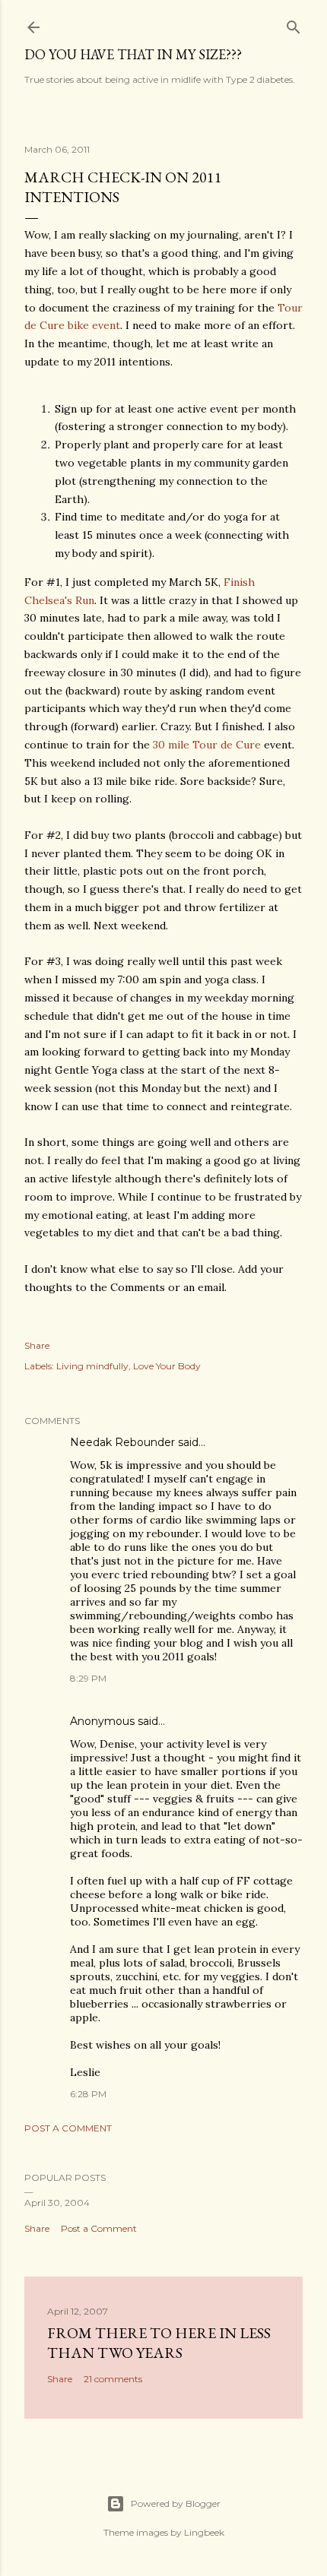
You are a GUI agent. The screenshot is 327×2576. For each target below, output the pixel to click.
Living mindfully (92, 1366)
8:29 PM (88, 1678)
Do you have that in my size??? (133, 54)
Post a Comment (68, 2128)
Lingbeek (204, 2532)
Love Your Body (167, 1366)
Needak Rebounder (122, 1442)
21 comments (113, 2379)
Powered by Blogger (176, 2503)
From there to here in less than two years (159, 2343)
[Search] (294, 24)
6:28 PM (88, 2094)
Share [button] (37, 1345)
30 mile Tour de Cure (207, 745)
